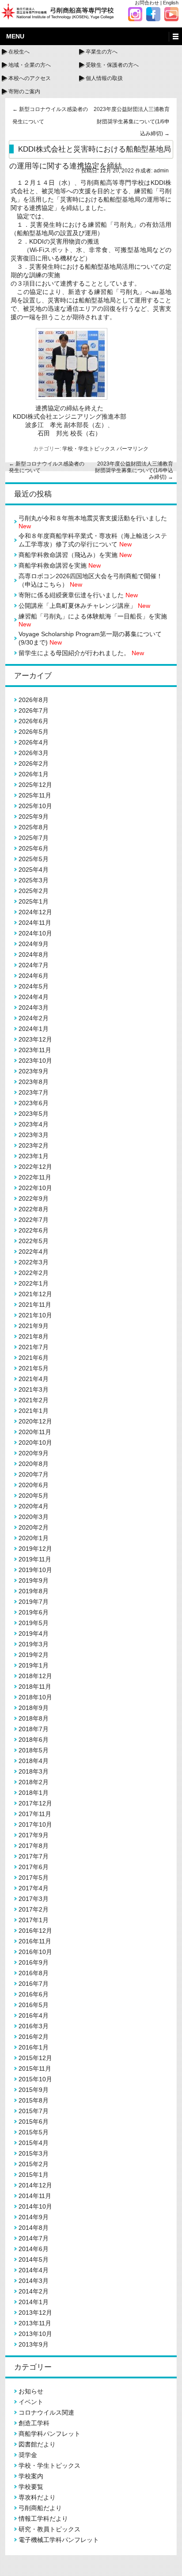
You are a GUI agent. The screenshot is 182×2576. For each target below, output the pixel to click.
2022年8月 (34, 1209)
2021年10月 (35, 1315)
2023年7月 (34, 1092)
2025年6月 (34, 848)
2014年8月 (34, 2228)
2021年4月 (34, 1379)
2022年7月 (34, 1220)
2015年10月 (35, 2079)
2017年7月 (34, 1856)
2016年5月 (34, 2005)
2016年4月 (34, 2015)
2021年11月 (35, 1305)
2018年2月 (34, 1782)
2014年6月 (34, 2249)
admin (161, 171)
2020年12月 (35, 1421)
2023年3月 (34, 1135)
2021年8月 (34, 1336)
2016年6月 (34, 1994)
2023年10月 (35, 1061)
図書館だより (37, 2444)
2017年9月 (34, 1835)
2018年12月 (35, 1676)
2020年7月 (34, 1474)
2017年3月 (34, 1899)
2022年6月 (34, 1230)
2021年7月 (34, 1347)
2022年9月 (34, 1198)
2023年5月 (34, 1114)
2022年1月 (34, 1283)
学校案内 (31, 2476)
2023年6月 (34, 1103)
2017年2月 (34, 1909)
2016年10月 (35, 1952)
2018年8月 (34, 1718)
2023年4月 (34, 1124)
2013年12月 (35, 2313)
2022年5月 (34, 1241)
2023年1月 (34, 1156)
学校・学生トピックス (89, 449)
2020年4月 (34, 1506)
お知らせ (31, 2391)
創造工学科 (34, 2423)
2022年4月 (34, 1252)
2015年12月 (35, 2058)
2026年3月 (34, 753)
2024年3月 (34, 1008)
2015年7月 (34, 2111)
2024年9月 (34, 944)
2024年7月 (34, 965)
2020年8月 (34, 1464)
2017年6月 (34, 1867)
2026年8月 (34, 700)
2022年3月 (34, 1262)
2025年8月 (34, 827)
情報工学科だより (43, 2519)
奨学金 (28, 2455)
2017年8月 (34, 1846)
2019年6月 (34, 1612)
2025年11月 (35, 795)
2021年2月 (34, 1400)
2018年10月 (35, 1697)
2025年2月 (34, 891)
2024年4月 (34, 997)
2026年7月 (34, 710)
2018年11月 (35, 1687)
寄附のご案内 (24, 92)
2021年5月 (34, 1368)
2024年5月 (34, 986)
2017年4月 (34, 1888)
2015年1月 (34, 2175)
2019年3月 (34, 1644)
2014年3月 (34, 2281)
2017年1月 (34, 1920)
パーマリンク (133, 449)
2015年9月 (34, 2090)
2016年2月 (34, 2037)
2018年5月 (34, 1750)
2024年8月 (34, 954)
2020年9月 (34, 1453)
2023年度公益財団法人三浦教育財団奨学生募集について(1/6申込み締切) (132, 121)
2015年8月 (34, 2100)
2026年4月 (34, 742)
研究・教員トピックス (49, 2529)
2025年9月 (34, 817)
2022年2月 (34, 1273)
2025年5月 (34, 859)
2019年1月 (34, 1665)
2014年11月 (35, 2196)
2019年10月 (35, 1570)
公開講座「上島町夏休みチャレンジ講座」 (84, 606)
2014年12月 (35, 2185)
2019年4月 (34, 1633)
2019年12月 (35, 1549)
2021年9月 (34, 1326)
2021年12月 (35, 1294)
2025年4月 (34, 870)
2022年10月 (35, 1188)
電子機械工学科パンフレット (59, 2540)
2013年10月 (35, 2334)
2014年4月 (34, 2270)
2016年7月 (34, 1984)
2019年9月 (34, 1580)
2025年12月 (35, 785)
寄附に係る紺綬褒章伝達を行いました (78, 595)
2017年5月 (34, 1878)
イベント (31, 2402)
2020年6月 (34, 1485)
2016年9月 (34, 1962)
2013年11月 (35, 2323)
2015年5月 (34, 2132)
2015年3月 (34, 2153)
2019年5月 (34, 1623)
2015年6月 (34, 2122)
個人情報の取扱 (104, 78)
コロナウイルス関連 (46, 2412)
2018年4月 (34, 1761)
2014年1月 (34, 2302)
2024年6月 (34, 976)
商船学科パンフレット (49, 2434)
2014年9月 (34, 2217)
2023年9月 (34, 1071)
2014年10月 (35, 2206)
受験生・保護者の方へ (112, 65)
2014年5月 (34, 2259)
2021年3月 (34, 1389)
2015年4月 (34, 2143)
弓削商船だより (40, 2508)
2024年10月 (35, 933)
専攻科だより (37, 2497)
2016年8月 (34, 1973)
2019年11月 (35, 1559)
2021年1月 (34, 1411)
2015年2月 (34, 2164)
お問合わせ (147, 3)
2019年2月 (34, 1655)
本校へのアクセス (30, 78)
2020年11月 (35, 1432)
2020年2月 (34, 1527)
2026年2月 (34, 763)
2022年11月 (35, 1177)
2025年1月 (34, 901)
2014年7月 (34, 2238)
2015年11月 (35, 2068)
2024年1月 (34, 1029)
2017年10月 (35, 1824)
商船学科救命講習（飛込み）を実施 (75, 555)
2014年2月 (34, 2291)
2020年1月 (34, 1538)
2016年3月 (34, 2026)
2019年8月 (34, 1591)
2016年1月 (34, 2047)
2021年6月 (34, 1358)
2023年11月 (35, 1050)
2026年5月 (34, 732)
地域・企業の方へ (30, 65)
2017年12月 (35, 1803)
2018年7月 (34, 1729)
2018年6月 (34, 1740)
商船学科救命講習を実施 (60, 565)
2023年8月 (34, 1082)
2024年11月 (35, 923)
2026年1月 (34, 774)
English (171, 3)
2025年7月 (34, 838)
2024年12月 (35, 912)
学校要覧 (31, 2487)
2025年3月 (34, 880)
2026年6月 (34, 721)
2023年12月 (35, 1039)
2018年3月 (34, 1771)
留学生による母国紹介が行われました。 (81, 653)
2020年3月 (34, 1517)
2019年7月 (34, 1602)
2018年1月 (34, 1793)
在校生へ (19, 52)
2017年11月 (35, 1814)
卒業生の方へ (102, 52)
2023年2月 (34, 1145)
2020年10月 (35, 1443)
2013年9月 (34, 2344)
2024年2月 (34, 1018)
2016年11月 (35, 1941)
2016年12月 (35, 1931)
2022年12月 (35, 1167)
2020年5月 (34, 1496)
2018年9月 (34, 1708)
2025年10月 (35, 806)
